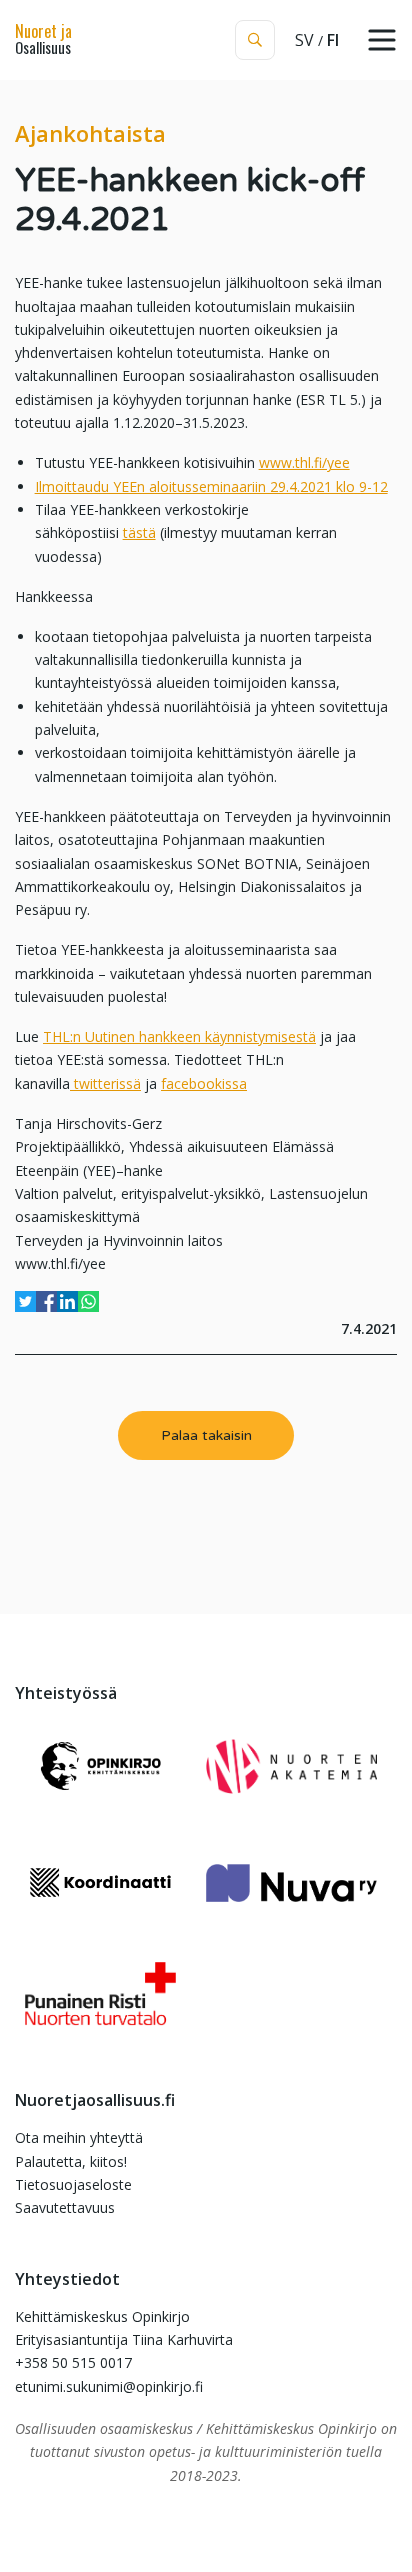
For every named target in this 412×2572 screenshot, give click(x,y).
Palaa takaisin (206, 1435)
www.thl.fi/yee (304, 462)
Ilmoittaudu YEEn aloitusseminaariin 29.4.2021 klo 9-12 (211, 486)
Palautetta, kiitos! (71, 2161)
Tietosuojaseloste (73, 2184)
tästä (139, 532)
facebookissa (204, 1083)
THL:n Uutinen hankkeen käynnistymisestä (179, 1036)
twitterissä (105, 1083)
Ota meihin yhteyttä (79, 2137)
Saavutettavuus (65, 2207)
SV (304, 40)
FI (333, 40)
